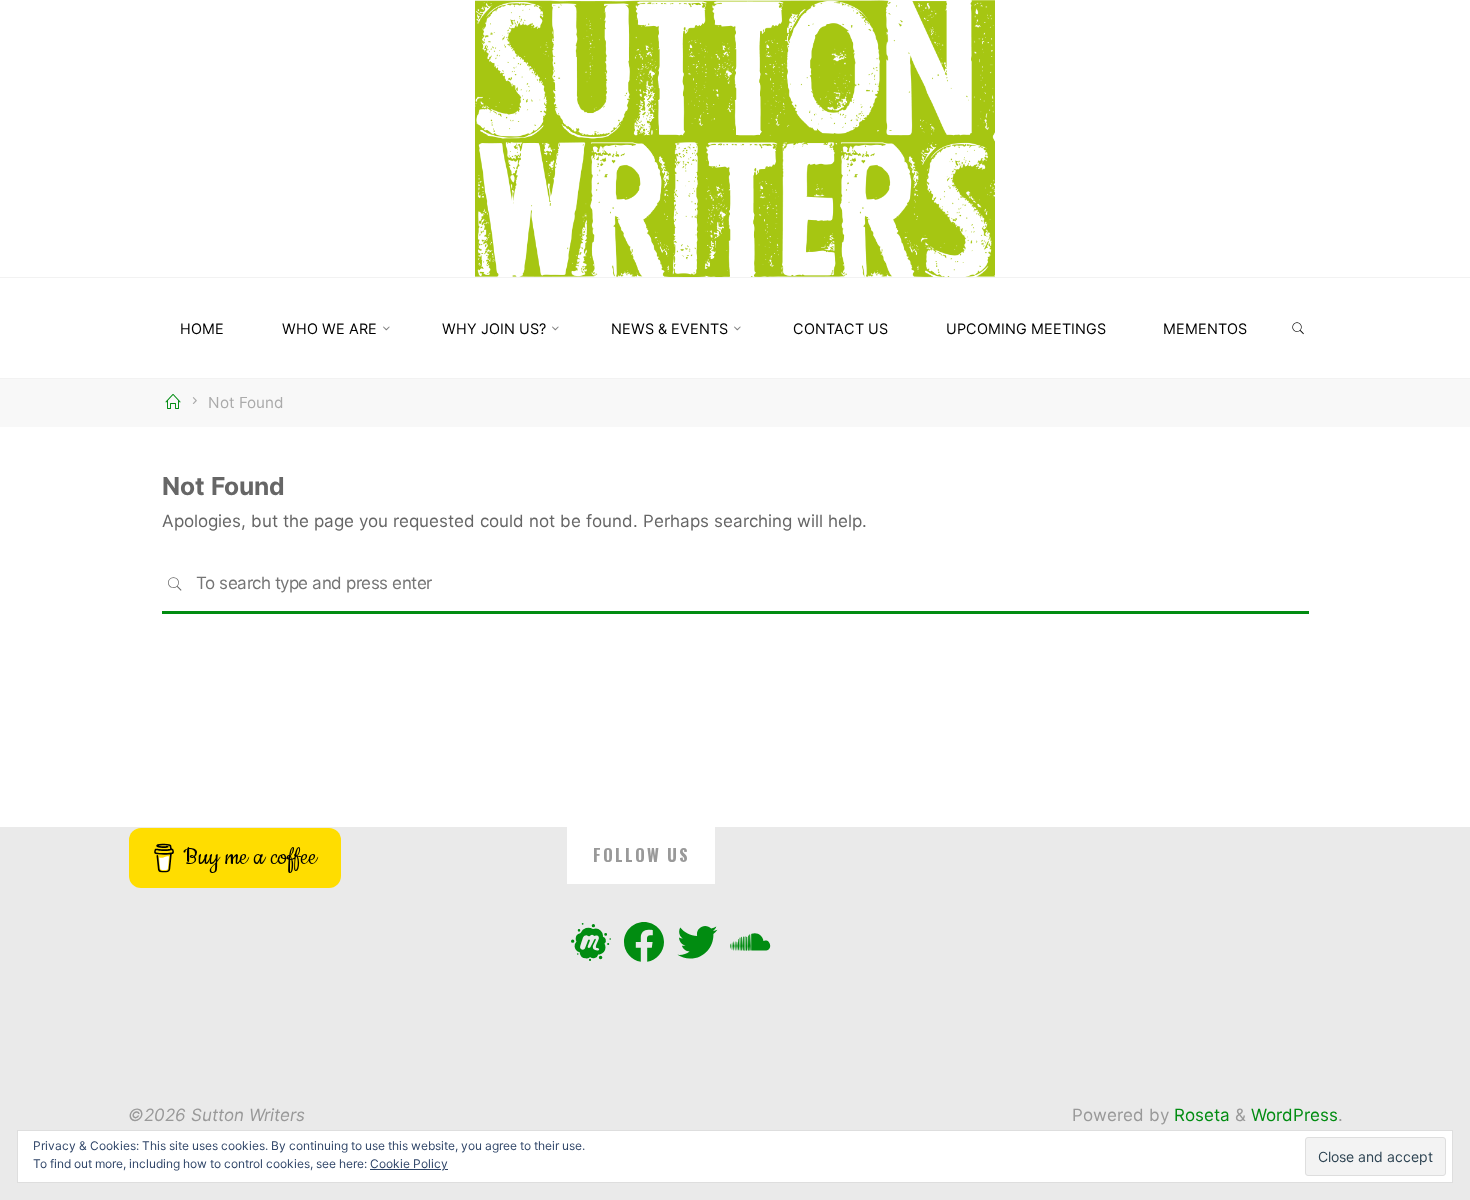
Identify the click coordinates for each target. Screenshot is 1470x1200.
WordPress (1294, 1115)
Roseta (1199, 1115)
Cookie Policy (409, 1163)
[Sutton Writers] (735, 137)
